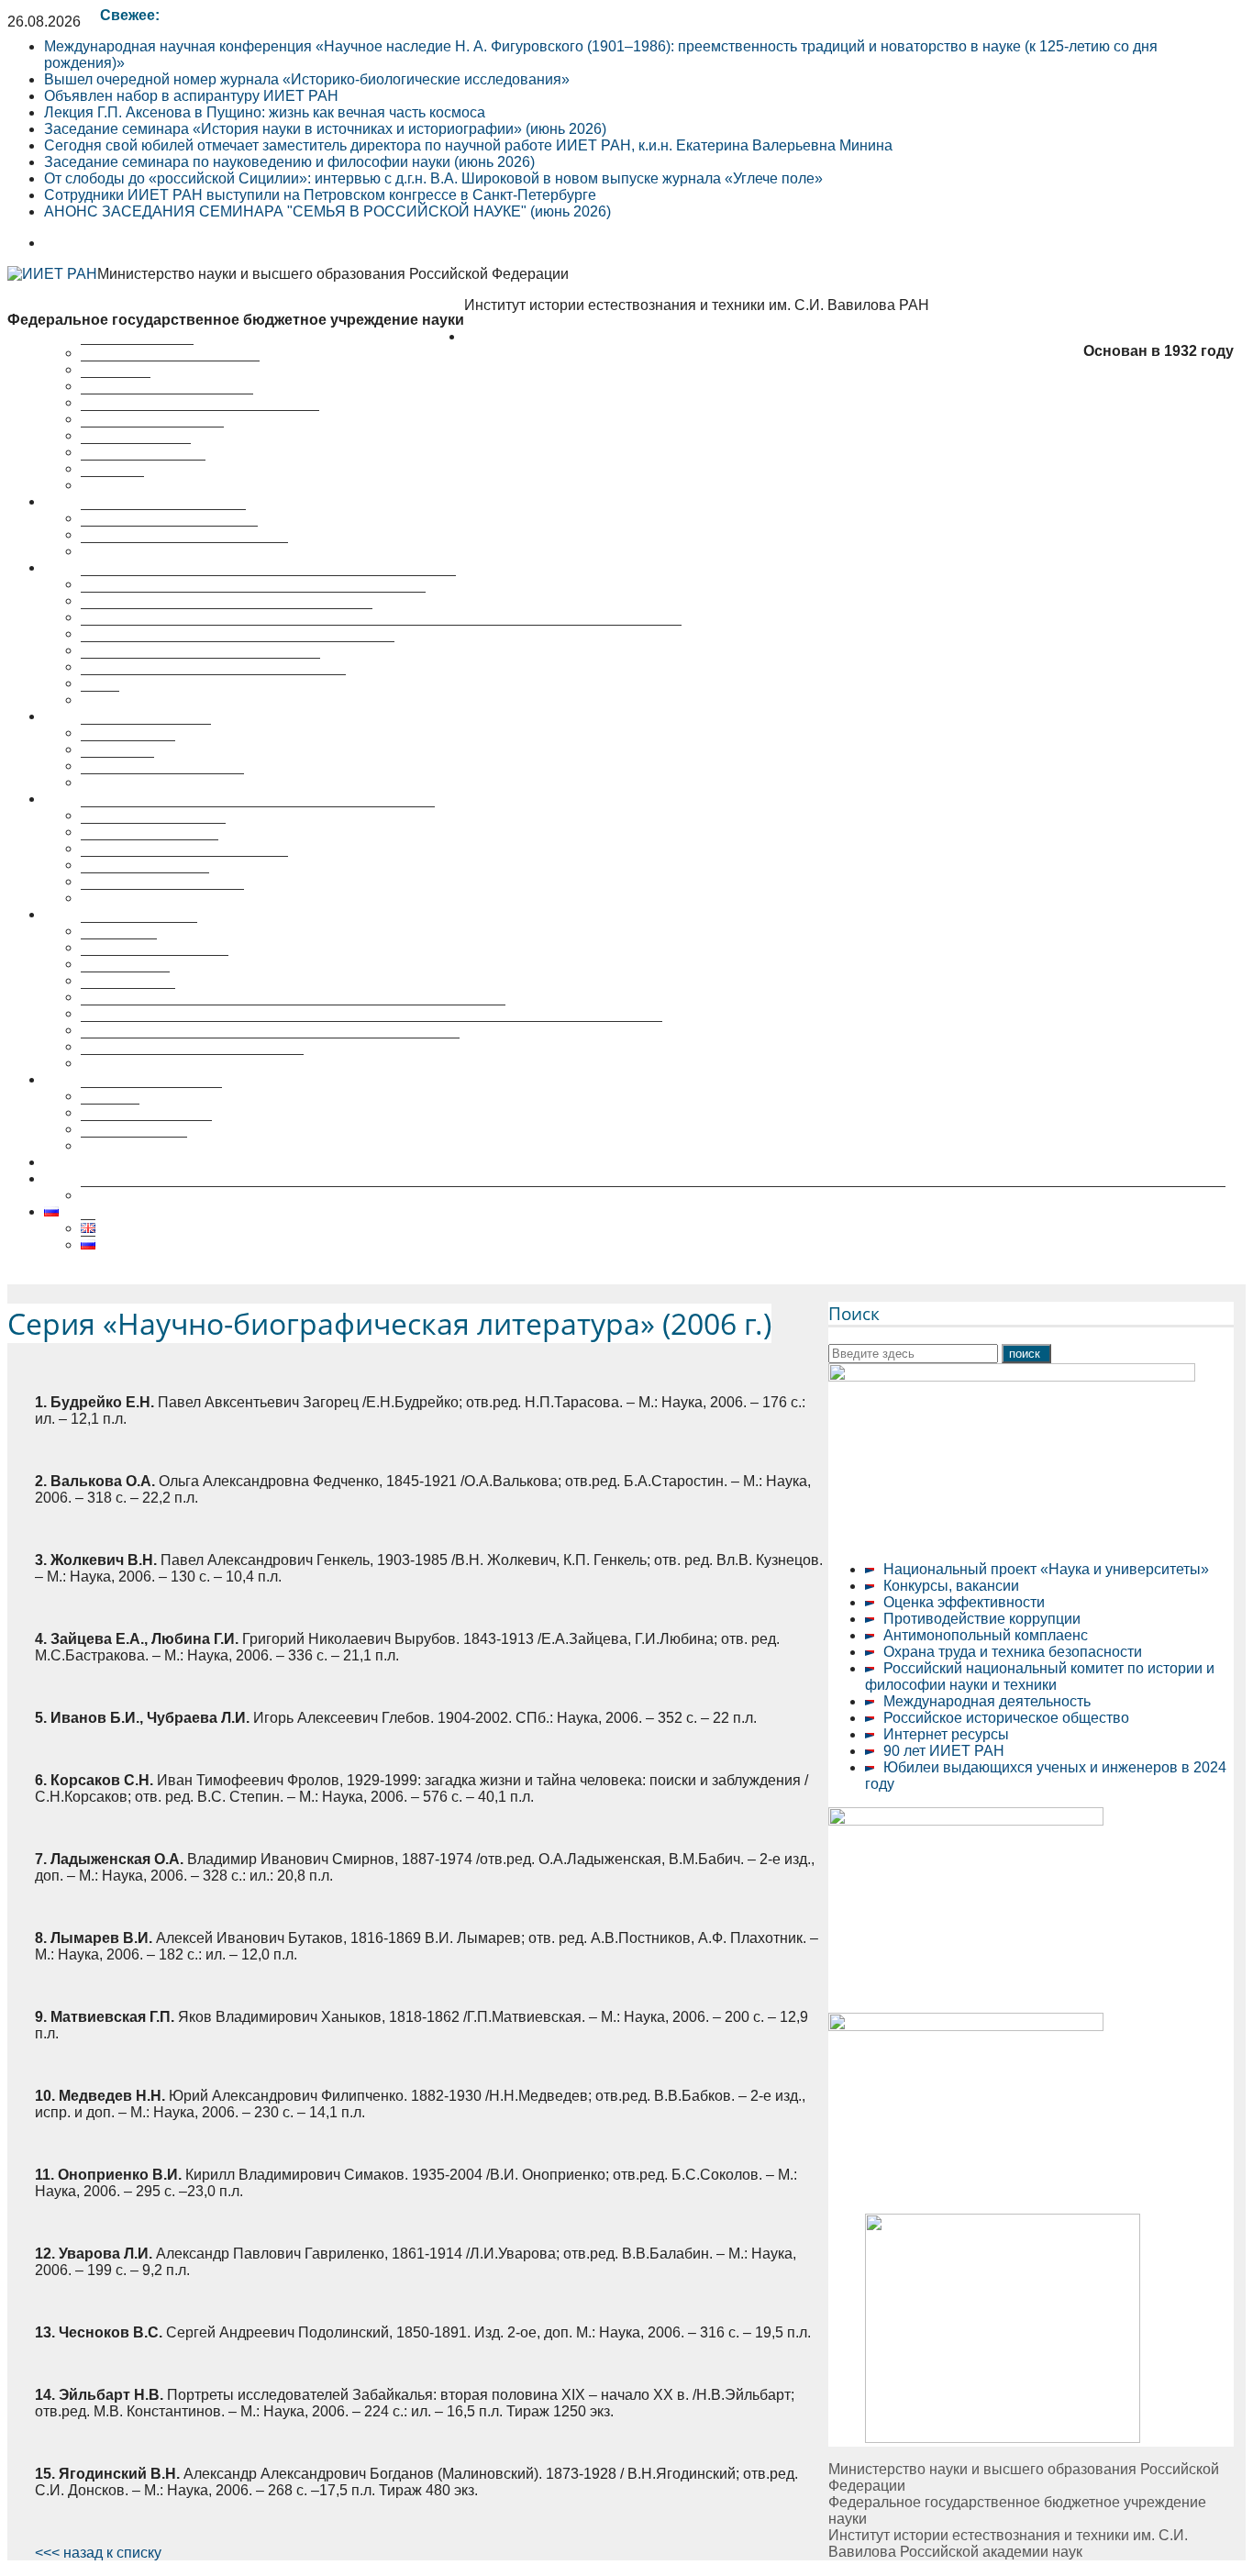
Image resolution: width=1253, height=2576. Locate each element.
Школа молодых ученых (162, 782)
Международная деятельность (987, 1701)
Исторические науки (150, 848)
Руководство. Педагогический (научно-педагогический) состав (293, 1013)
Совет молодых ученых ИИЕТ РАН (200, 419)
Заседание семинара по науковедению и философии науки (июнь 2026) (289, 162)
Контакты (112, 485)
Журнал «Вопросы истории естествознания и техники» (268, 584)
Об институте (509, 336)
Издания (110, 1112)
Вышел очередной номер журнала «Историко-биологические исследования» (307, 79)
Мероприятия (90, 716)
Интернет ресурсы (946, 1734)
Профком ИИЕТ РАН (152, 435)
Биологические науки (153, 832)
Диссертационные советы (133, 799)
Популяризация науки (119, 1079)
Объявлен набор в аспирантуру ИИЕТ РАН (191, 96)
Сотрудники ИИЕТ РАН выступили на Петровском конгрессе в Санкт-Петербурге (320, 195)
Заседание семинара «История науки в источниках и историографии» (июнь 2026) (325, 129)
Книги (100, 700)
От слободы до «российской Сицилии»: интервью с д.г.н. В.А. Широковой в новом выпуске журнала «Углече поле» (433, 178)
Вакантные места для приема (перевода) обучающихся (270, 1046)
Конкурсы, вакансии (951, 1586)
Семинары (117, 766)
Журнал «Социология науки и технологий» (227, 617)
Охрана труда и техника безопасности (1013, 1652)
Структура (116, 386)
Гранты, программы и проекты (184, 551)
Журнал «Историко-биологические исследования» (253, 600)
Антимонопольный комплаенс (986, 1635)
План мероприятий (146, 733)
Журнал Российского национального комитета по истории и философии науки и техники (381, 633)
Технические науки (145, 881)
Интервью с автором (151, 1096)
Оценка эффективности (964, 1602)
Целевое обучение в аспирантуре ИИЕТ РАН (199, 1162)
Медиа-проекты (134, 1145)
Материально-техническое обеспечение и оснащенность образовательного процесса (371, 1030)
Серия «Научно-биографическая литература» (238, 650)
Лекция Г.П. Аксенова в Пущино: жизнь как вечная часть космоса (265, 112)
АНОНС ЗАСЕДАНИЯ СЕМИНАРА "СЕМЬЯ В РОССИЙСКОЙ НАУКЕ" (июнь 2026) (327, 211)
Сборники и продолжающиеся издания (213, 683)
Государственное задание (169, 534)
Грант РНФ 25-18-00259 (125, 1178)
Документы (119, 947)
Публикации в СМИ (146, 1129)
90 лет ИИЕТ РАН (944, 1751)
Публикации (85, 567)
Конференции (128, 749)
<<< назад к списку (98, 2553)
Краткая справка (137, 353)
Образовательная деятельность (152, 914)
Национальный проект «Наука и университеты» (1046, 1569)
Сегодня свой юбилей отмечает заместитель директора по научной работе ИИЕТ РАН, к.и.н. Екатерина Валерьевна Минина (468, 145)
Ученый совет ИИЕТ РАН (167, 402)
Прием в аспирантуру (155, 964)
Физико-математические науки (184, 865)
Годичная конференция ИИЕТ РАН (200, 666)
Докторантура (128, 997)
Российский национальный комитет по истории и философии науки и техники (1040, 1677)
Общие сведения (139, 931)
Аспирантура (125, 980)
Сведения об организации (170, 369)
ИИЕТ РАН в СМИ (143, 468)
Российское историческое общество (1006, 1718)
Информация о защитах (162, 898)
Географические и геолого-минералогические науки (258, 815)
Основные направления (163, 518)
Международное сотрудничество (192, 1063)
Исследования (94, 501)
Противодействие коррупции (982, 1619)
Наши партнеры (136, 452)
